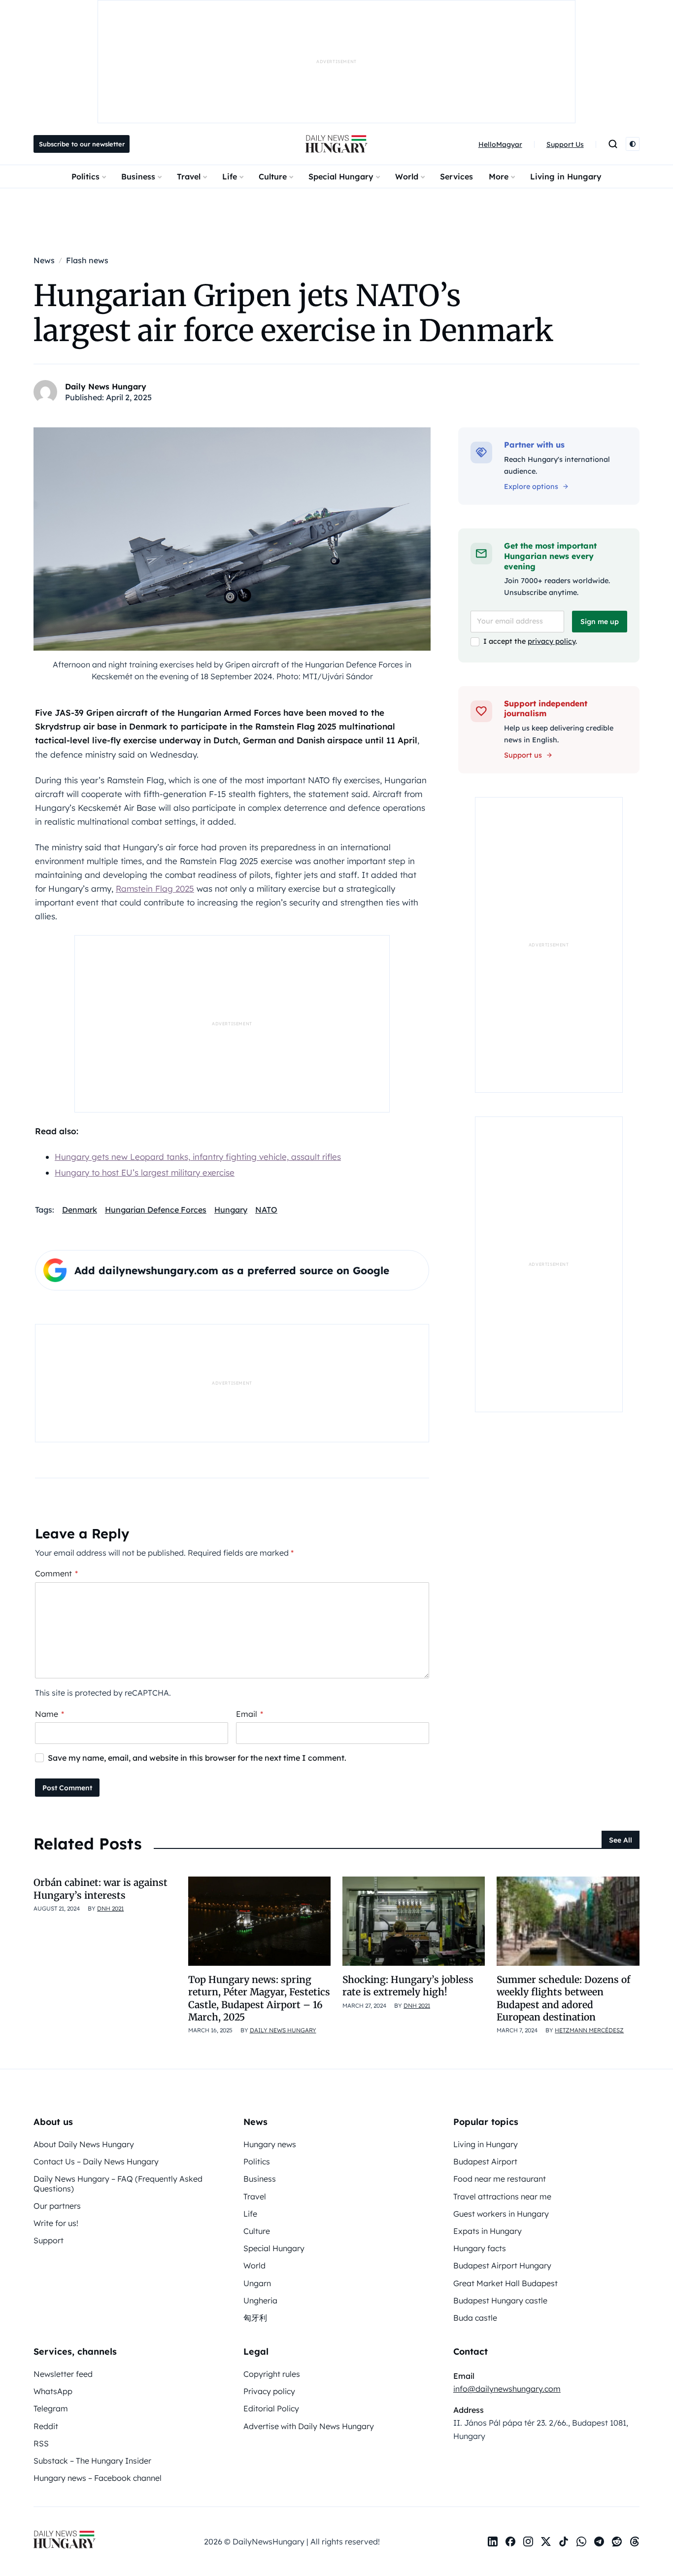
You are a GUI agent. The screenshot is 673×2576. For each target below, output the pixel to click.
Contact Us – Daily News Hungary (96, 2161)
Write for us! (56, 2223)
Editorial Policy (271, 2408)
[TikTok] (564, 2541)
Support (49, 2240)
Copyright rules (272, 2374)
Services (456, 176)
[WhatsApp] (581, 2541)
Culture (273, 176)
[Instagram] (528, 2541)
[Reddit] (617, 2541)
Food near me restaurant (500, 2179)
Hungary (231, 1210)
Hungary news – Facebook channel (98, 2478)
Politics (85, 176)
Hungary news (270, 2144)
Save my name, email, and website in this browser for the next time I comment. (197, 1758)
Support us (523, 755)
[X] (546, 2541)
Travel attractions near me (502, 2196)
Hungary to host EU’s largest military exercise (145, 1172)
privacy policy (552, 641)
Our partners (57, 2206)
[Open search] (613, 144)
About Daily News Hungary (84, 2144)
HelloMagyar (500, 144)
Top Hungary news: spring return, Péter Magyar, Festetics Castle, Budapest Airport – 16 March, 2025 (259, 1998)
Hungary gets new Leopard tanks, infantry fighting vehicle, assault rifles (198, 1157)
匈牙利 (255, 2318)
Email (250, 1714)
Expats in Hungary (488, 2231)
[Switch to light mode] (633, 144)
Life (230, 176)
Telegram (51, 2408)
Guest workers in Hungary (501, 2214)
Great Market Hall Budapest (505, 2283)
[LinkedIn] (493, 2541)
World (407, 176)
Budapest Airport (485, 2161)
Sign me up (600, 622)
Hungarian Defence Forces (156, 1210)
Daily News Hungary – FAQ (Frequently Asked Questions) (118, 2183)
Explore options (531, 487)
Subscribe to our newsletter (82, 144)
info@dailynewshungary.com (507, 2389)
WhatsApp (53, 2391)
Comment (56, 1573)
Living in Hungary (566, 176)
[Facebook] (510, 2541)
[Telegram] (599, 2541)
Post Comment (67, 1788)
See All (621, 1840)
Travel (189, 176)
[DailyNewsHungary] (336, 144)
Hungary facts (480, 2248)
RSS (41, 2443)
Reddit (46, 2426)
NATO (266, 1210)
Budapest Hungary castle (500, 2300)
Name (50, 1714)
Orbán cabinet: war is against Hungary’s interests (101, 1889)
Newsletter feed (63, 2374)
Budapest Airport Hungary (502, 2265)
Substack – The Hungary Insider (92, 2461)
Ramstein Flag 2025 (155, 888)
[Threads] (635, 2541)
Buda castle (475, 2318)
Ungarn (257, 2283)
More (499, 176)
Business (138, 176)
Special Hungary (341, 176)
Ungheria (260, 2300)
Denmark (80, 1210)
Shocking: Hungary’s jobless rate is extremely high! (408, 1986)
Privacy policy (269, 2391)
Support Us (565, 144)
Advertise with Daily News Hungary (309, 2426)
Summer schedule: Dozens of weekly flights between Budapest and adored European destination (563, 1998)
